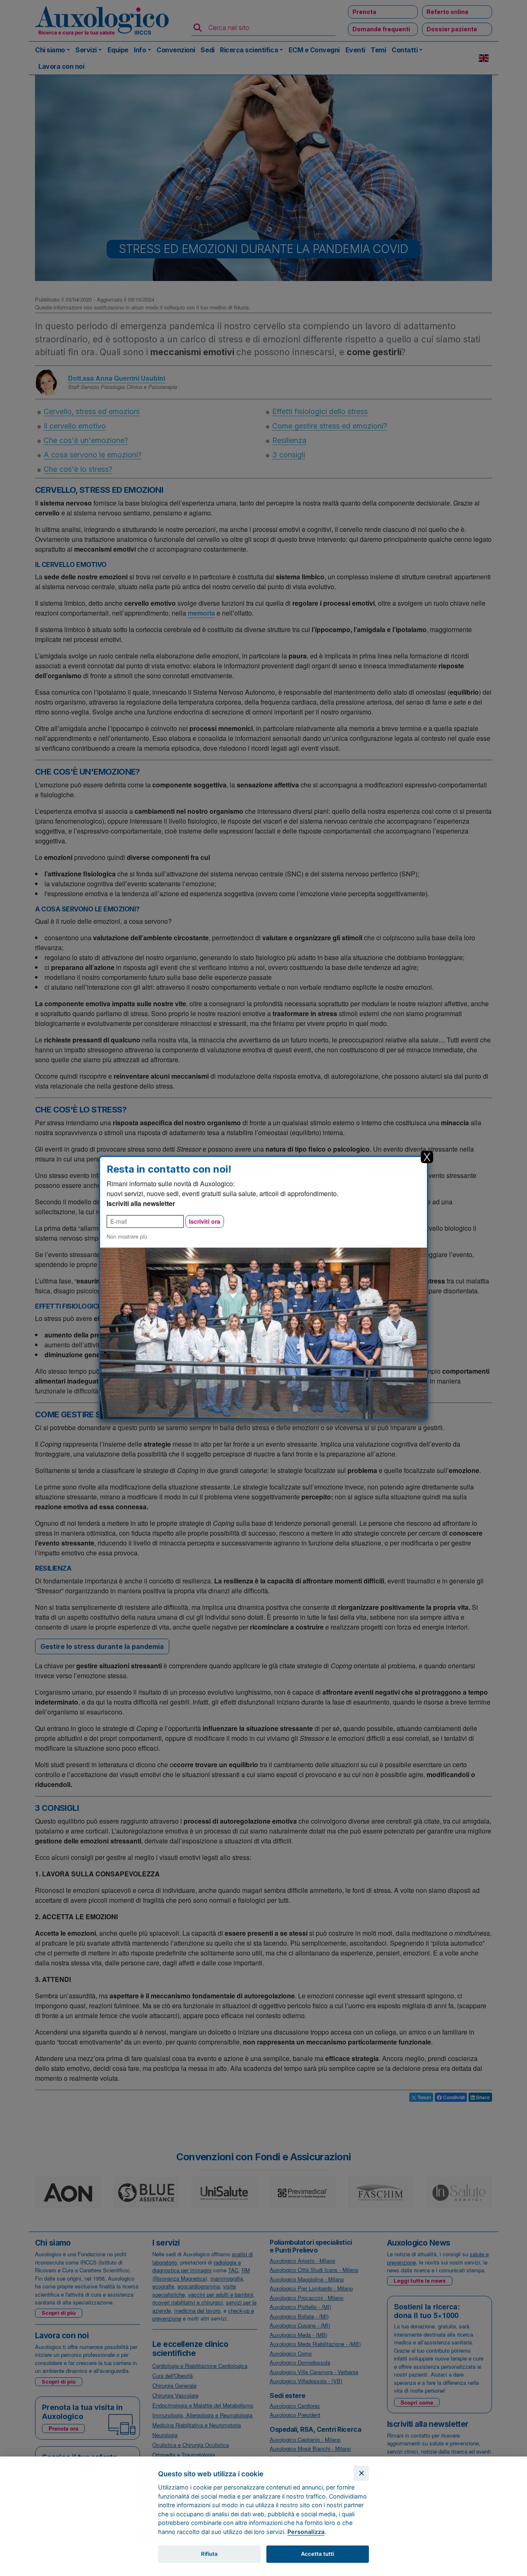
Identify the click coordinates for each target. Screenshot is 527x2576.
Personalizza (306, 2532)
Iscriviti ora (205, 1221)
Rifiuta (209, 2554)
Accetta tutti (317, 2554)
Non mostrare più (127, 1236)
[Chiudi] (361, 2473)
